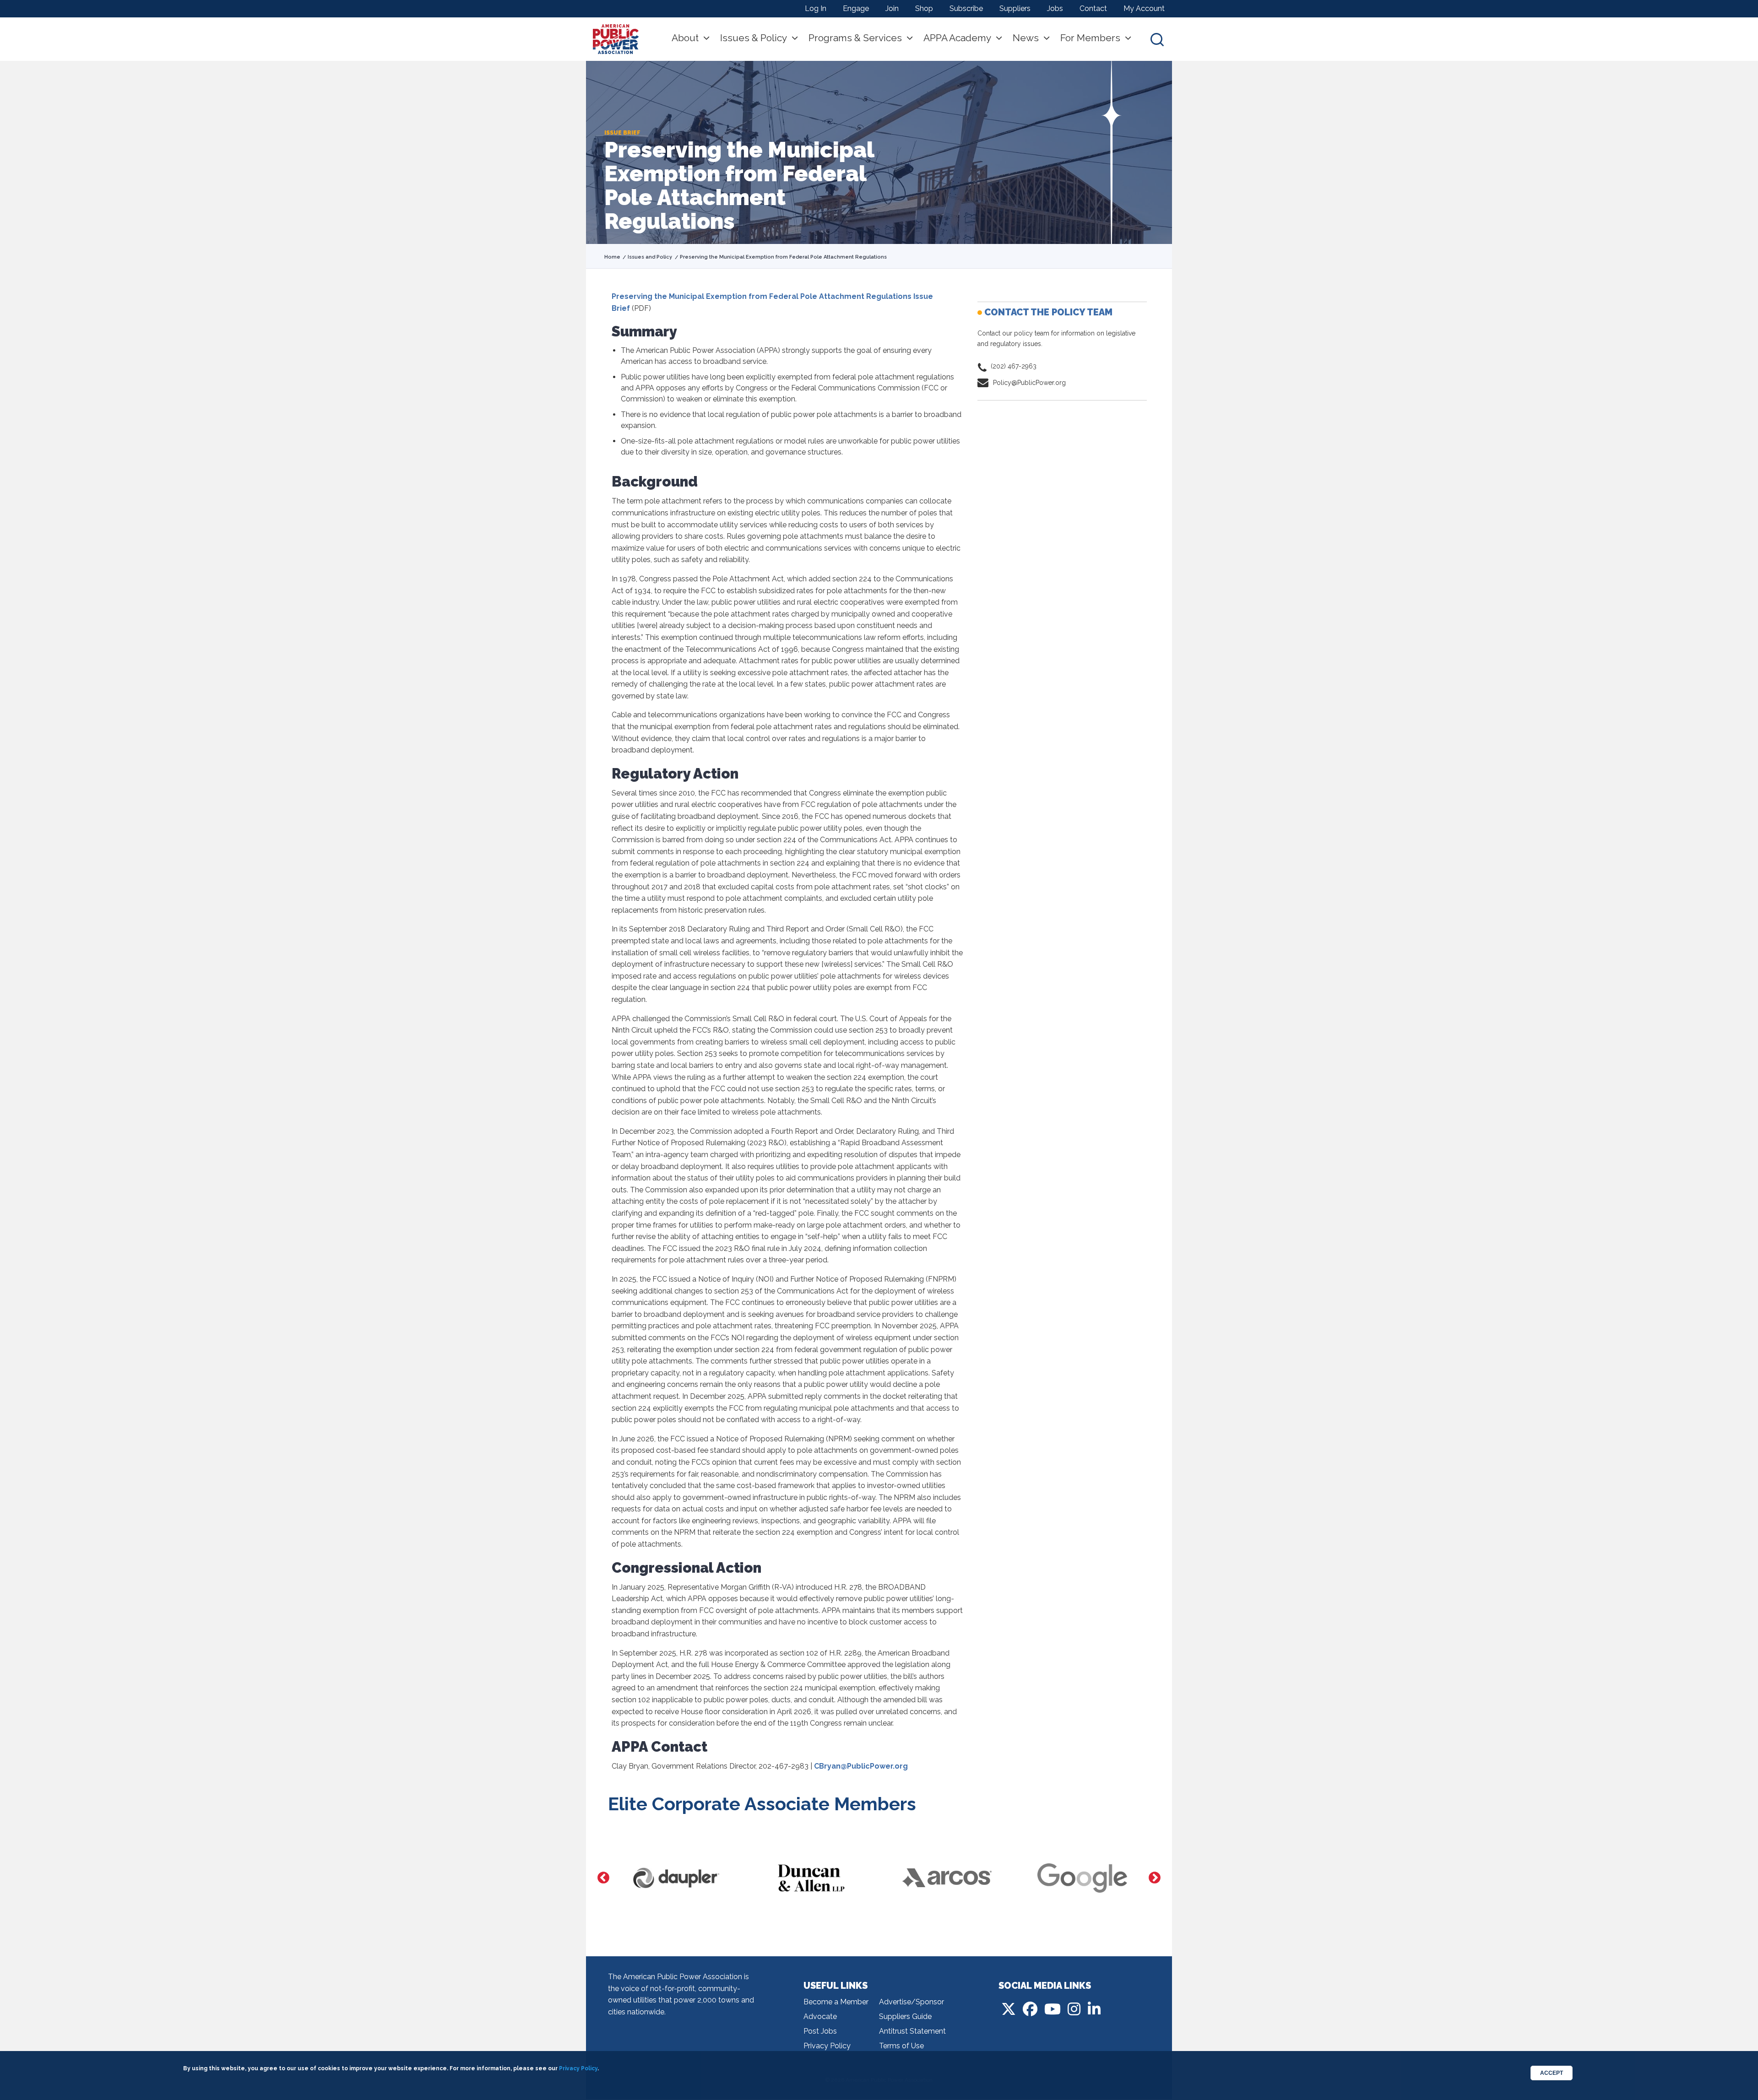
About (685, 38)
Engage (856, 8)
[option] (676, 1878)
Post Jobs (820, 2031)
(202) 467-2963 (1014, 366)
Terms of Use (901, 2046)
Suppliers (1015, 8)
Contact (1093, 8)
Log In (816, 8)
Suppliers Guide (905, 2016)
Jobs (1055, 8)
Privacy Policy (827, 2046)
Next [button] (1155, 1878)
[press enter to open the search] (1157, 39)
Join (892, 8)
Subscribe (966, 8)
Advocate (820, 2016)
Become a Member (836, 2002)
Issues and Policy (650, 257)
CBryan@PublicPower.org (861, 1766)
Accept (1552, 2073)
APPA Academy (957, 38)
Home (612, 257)
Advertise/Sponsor (912, 2002)
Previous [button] (603, 1878)
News (1026, 38)
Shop (924, 8)
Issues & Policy (754, 38)
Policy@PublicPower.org (1029, 383)
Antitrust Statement (912, 2031)
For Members (1090, 38)
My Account (1144, 8)
